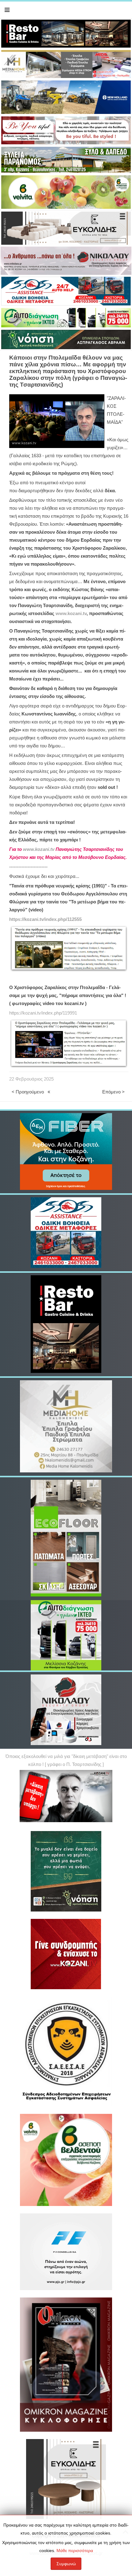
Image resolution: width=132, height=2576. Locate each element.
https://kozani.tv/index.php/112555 (45, 919)
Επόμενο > (113, 1092)
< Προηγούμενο (28, 1092)
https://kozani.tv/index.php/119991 (43, 1013)
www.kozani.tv (71, 614)
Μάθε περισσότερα (75, 2551)
